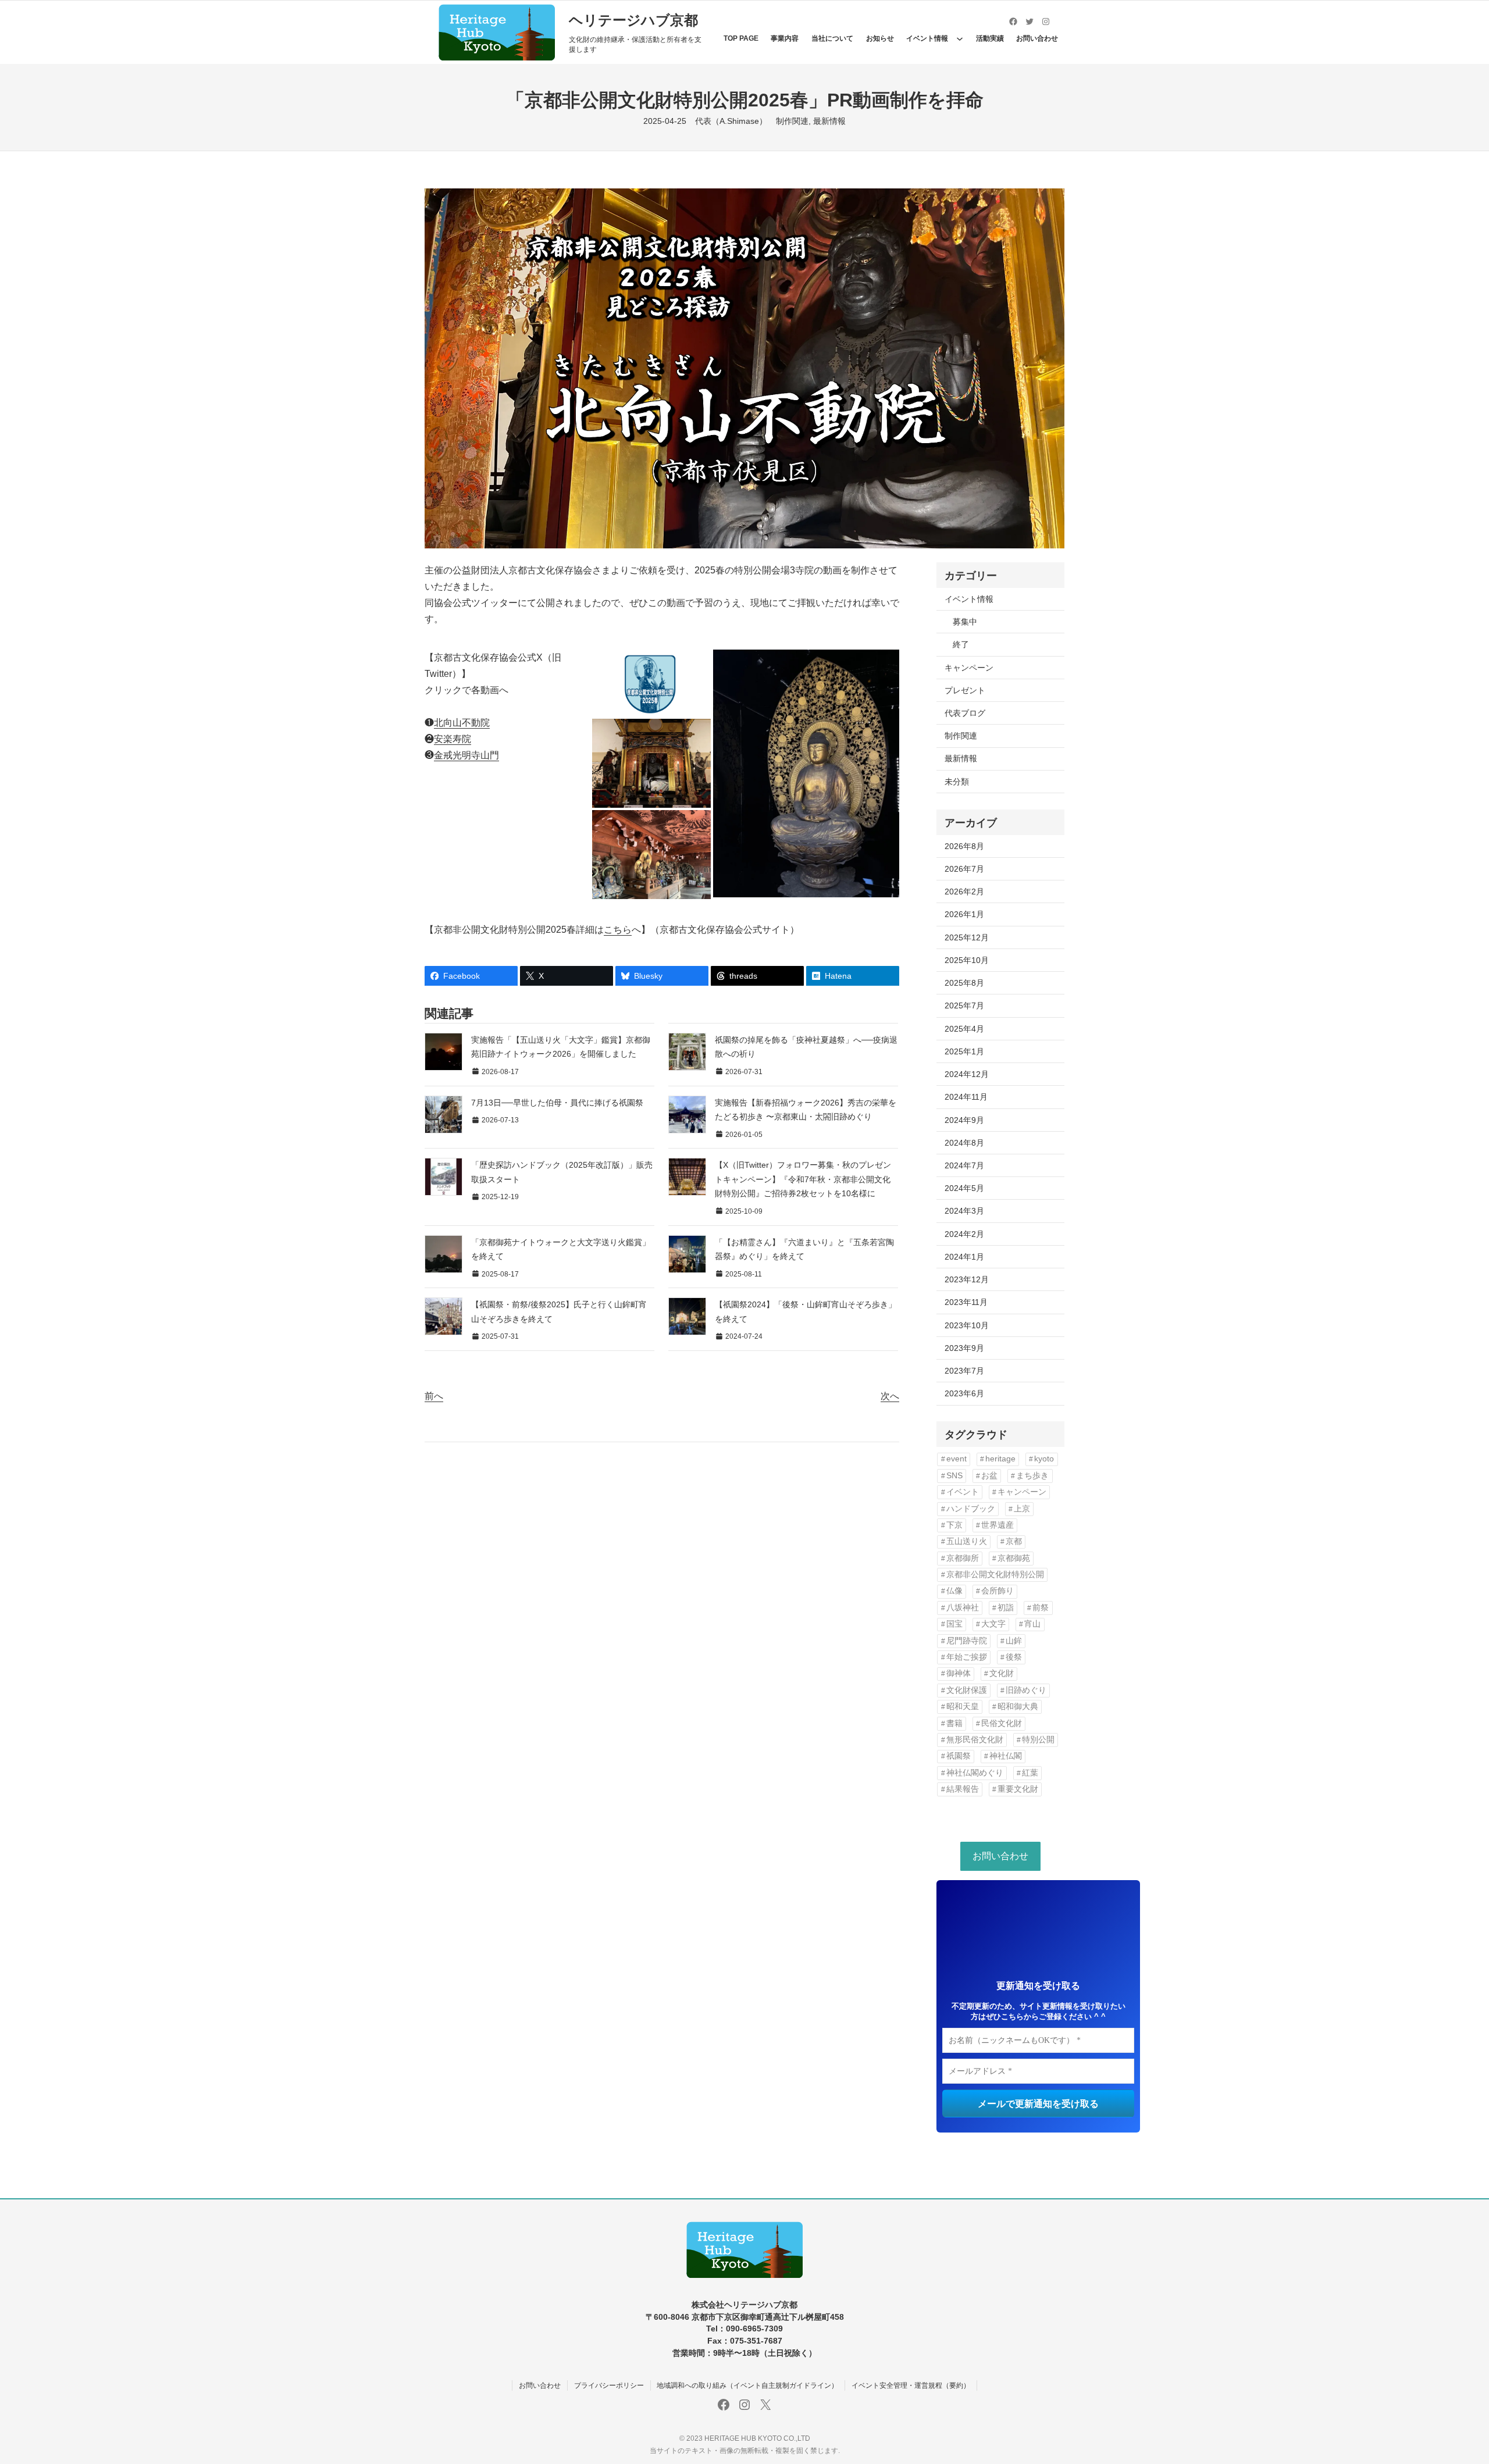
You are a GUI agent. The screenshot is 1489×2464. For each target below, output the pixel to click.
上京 (1022, 1509)
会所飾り (998, 1591)
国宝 (954, 1624)
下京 (954, 1525)
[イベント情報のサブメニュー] (960, 38)
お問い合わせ (1000, 1856)
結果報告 (963, 1789)
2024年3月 (964, 1211)
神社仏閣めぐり (975, 1773)
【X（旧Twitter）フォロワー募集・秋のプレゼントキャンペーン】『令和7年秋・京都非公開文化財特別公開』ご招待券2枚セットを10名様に (803, 1179)
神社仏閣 (1006, 1756)
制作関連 (792, 121)
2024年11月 (966, 1097)
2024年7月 (964, 1165)
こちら (618, 930)
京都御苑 (1014, 1558)
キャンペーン (969, 668)
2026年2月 (964, 892)
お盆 (989, 1476)
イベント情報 (969, 599)
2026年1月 (964, 914)
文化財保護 (967, 1690)
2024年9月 (964, 1120)
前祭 (1041, 1608)
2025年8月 (964, 983)
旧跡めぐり (1026, 1690)
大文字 (993, 1624)
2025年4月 (964, 1029)
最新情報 (829, 121)
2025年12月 (967, 937)
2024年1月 (964, 1257)
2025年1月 (964, 1051)
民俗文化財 (1002, 1723)
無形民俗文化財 (975, 1740)
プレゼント (965, 690)
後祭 (1014, 1657)
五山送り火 (967, 1541)
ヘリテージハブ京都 (633, 20)
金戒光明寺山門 (466, 755)
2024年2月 (964, 1234)
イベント (963, 1492)
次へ (890, 1396)
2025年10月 (967, 960)
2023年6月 (964, 1393)
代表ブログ (965, 713)
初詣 (1006, 1608)
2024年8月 (964, 1143)
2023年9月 (964, 1348)
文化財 (1002, 1673)
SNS (954, 1476)
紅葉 (1030, 1773)
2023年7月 (964, 1371)
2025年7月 (964, 1005)
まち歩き (1032, 1476)
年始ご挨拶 (967, 1657)
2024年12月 (967, 1074)
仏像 (954, 1591)
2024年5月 (964, 1188)
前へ (434, 1396)
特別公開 (1038, 1740)
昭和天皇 (963, 1707)
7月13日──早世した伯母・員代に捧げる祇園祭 (557, 1103)
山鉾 (1014, 1641)
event (957, 1459)
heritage (1000, 1459)
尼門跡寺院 (967, 1641)
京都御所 (963, 1558)
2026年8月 (964, 846)
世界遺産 (998, 1525)
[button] (651, 683)
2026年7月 (964, 869)
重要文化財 (1018, 1789)
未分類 (957, 782)
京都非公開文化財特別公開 (995, 1575)
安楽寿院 (453, 739)
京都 (1014, 1541)
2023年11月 (966, 1302)
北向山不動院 (462, 723)
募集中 (965, 622)
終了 (961, 644)
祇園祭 (959, 1756)
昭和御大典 (1018, 1707)
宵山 (1032, 1624)
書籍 (954, 1723)
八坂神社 (963, 1608)
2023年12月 (967, 1279)
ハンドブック (971, 1509)
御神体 (959, 1673)
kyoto (1044, 1459)
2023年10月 (967, 1325)
